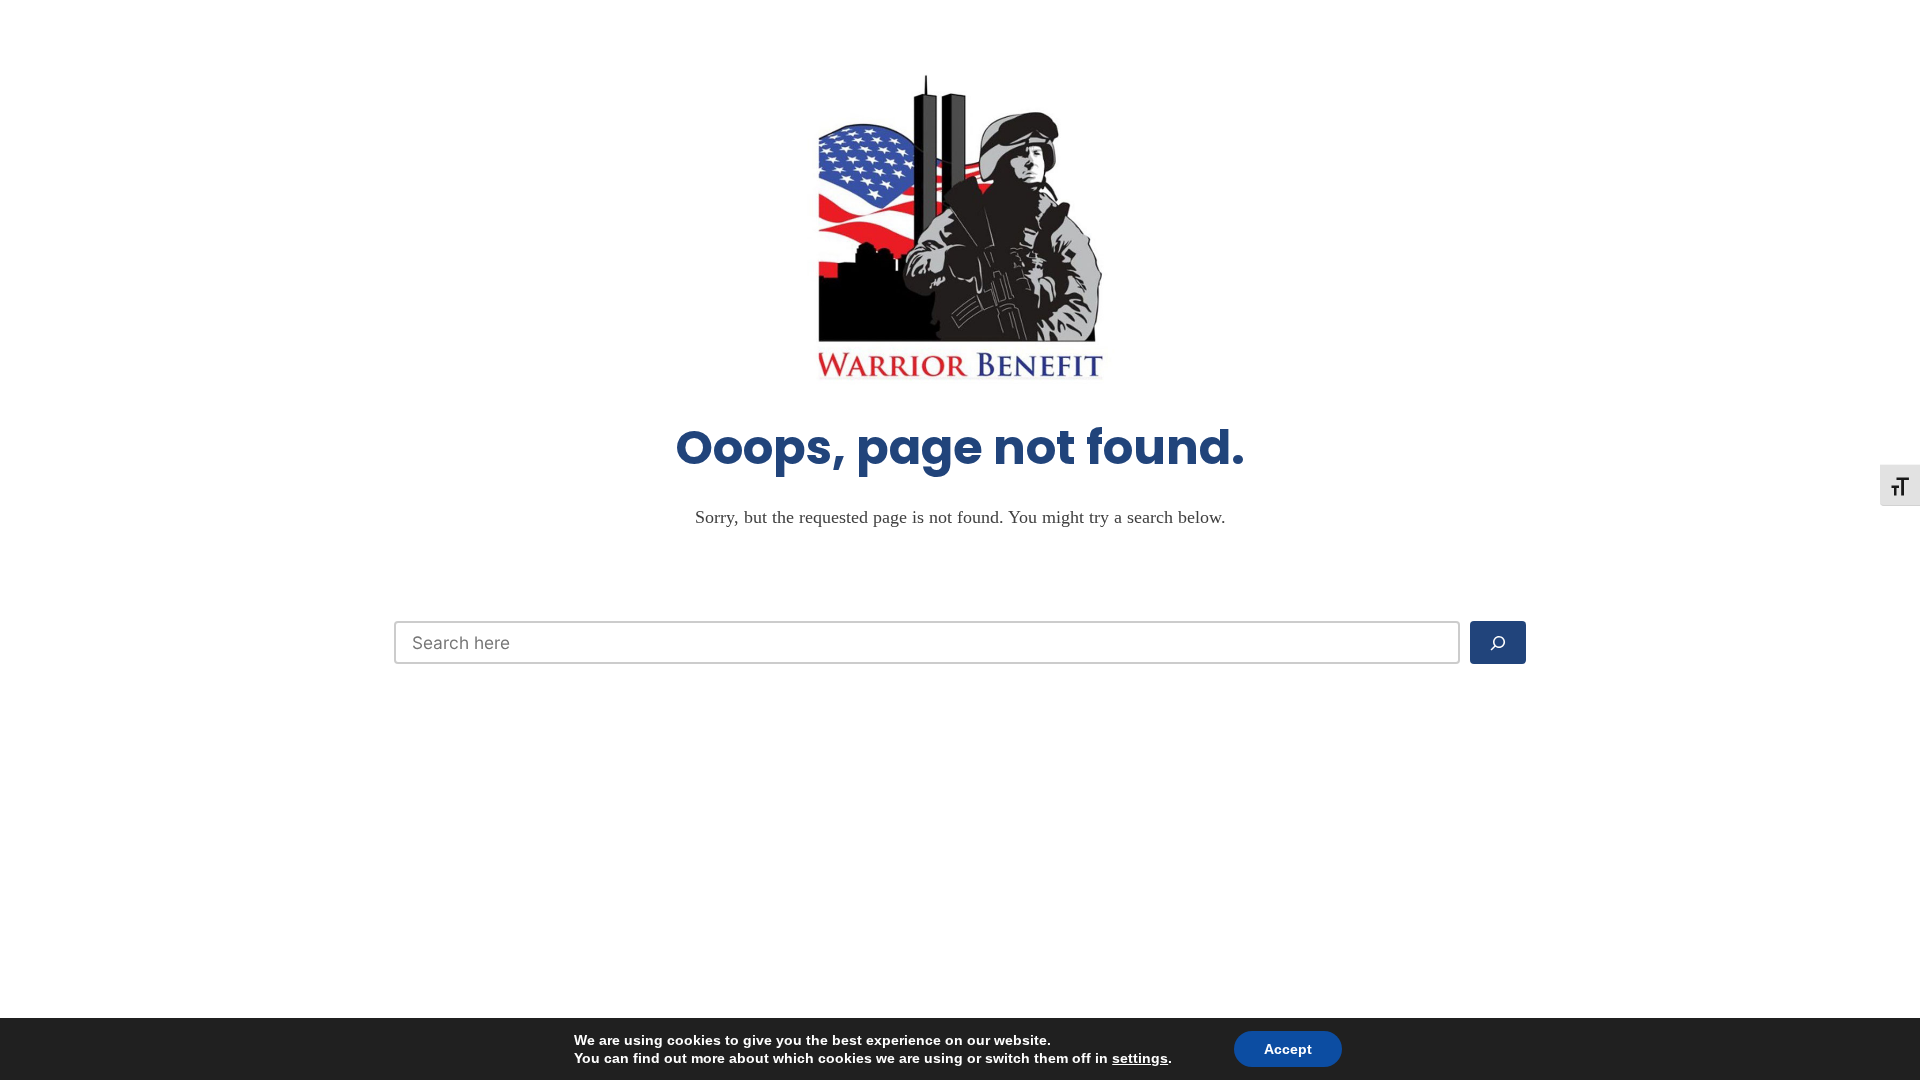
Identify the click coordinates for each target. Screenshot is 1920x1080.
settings (1140, 1058)
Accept (1288, 1049)
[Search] (1498, 642)
